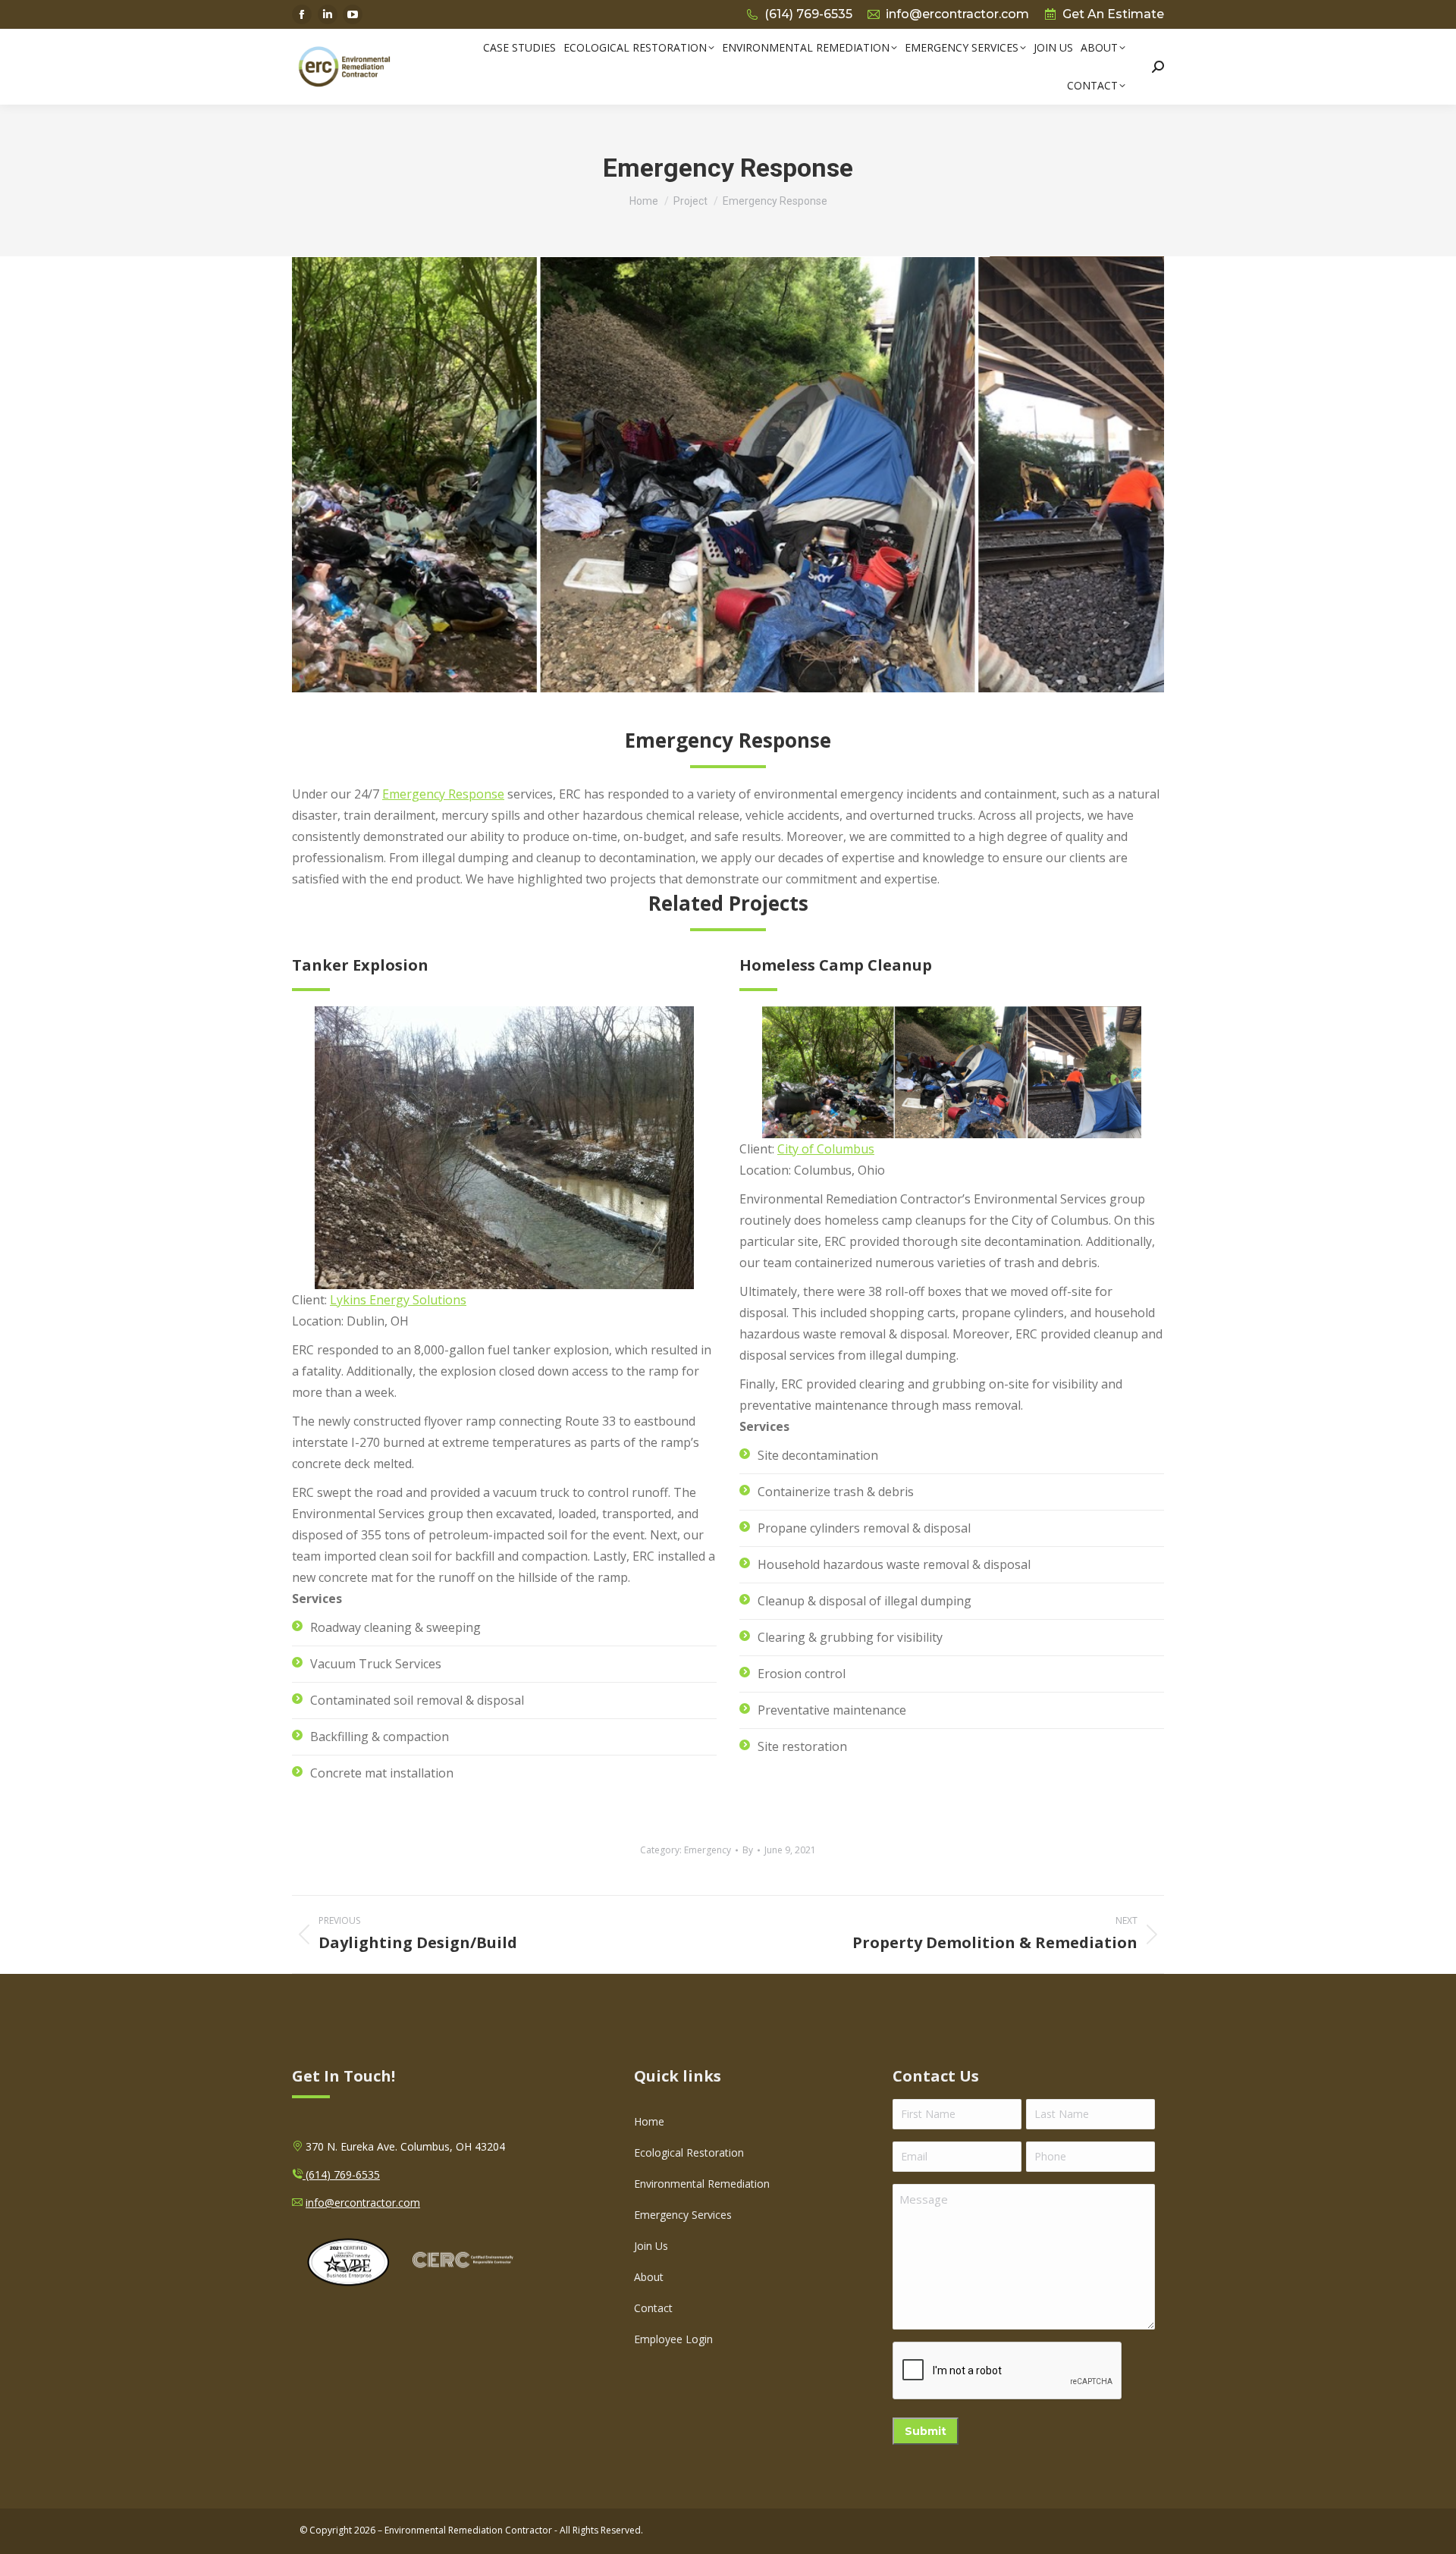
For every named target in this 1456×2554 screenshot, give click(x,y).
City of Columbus (826, 1149)
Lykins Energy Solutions (398, 1300)
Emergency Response (443, 794)
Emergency (708, 1850)
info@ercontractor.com (957, 14)
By (748, 1850)
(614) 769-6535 (808, 14)
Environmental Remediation (702, 2184)
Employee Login (673, 2339)
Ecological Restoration (689, 2152)
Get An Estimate (1113, 14)
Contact (653, 2308)
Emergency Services (683, 2215)
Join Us (651, 2246)
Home (649, 2121)
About (649, 2277)
